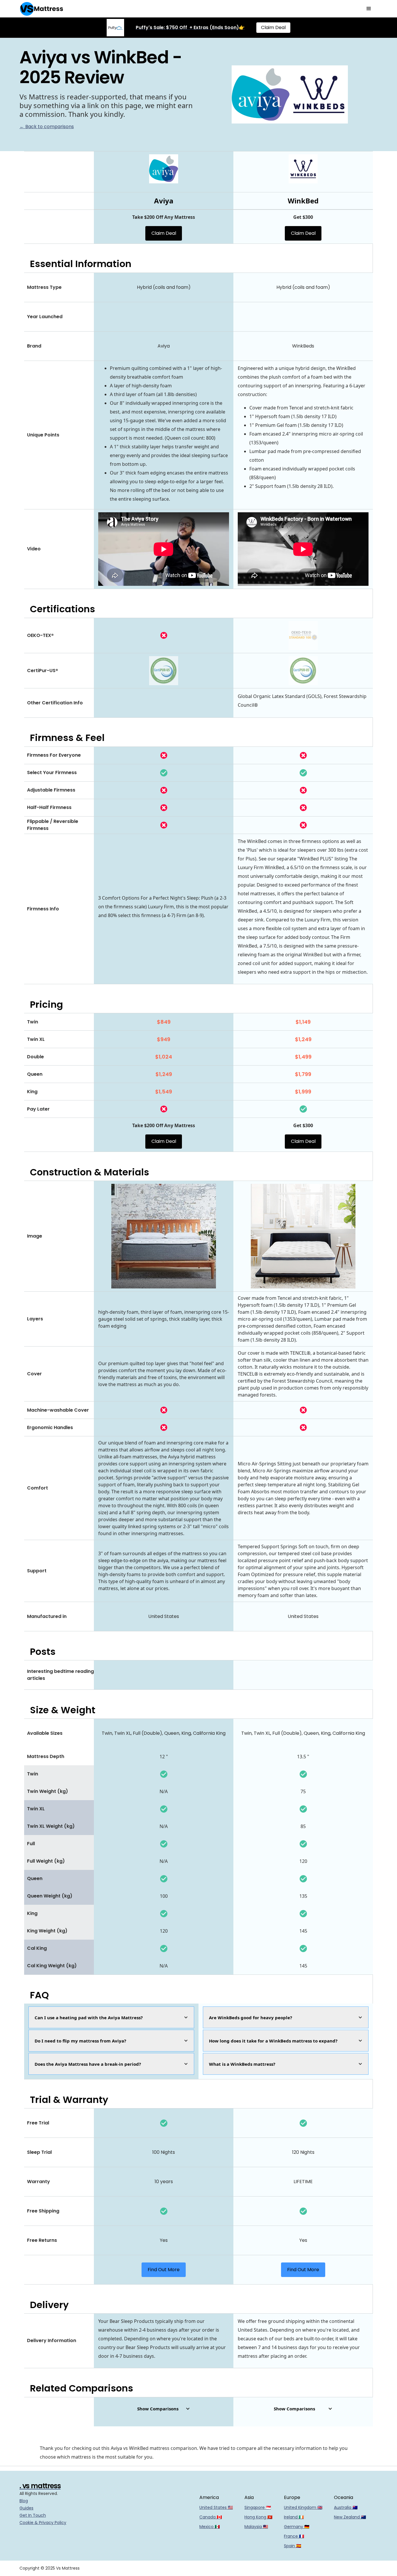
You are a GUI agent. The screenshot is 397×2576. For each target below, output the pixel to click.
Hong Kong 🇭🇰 (258, 2517)
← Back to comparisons (47, 127)
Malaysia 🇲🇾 (256, 2527)
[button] (369, 9)
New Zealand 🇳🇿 (350, 2517)
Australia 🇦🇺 (346, 2507)
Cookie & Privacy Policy (43, 2523)
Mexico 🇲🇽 (210, 2527)
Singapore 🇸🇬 (258, 2507)
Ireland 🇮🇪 (294, 2517)
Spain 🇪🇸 (293, 2546)
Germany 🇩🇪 (297, 2527)
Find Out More (164, 2270)
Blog (24, 2501)
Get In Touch (33, 2515)
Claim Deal (273, 27)
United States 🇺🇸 (216, 2507)
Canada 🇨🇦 (211, 2517)
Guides (26, 2508)
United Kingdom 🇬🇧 (303, 2507)
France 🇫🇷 (294, 2536)
